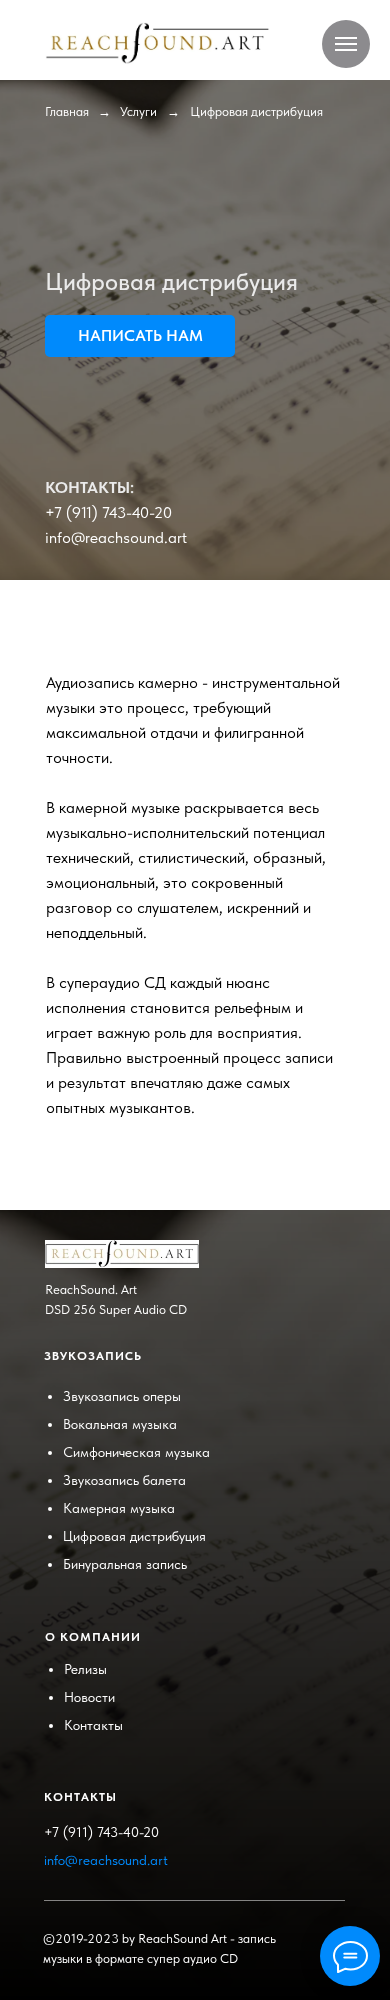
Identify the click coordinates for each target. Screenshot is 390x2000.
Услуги (138, 111)
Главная (67, 111)
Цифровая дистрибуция (134, 1536)
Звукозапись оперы (122, 1396)
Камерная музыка (119, 1508)
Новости (89, 1697)
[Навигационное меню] (346, 44)
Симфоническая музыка (136, 1452)
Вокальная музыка (120, 1424)
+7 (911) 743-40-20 (108, 512)
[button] (140, 336)
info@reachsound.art (116, 537)
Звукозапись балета (124, 1480)
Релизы (85, 1669)
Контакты (93, 1725)
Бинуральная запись (125, 1564)
